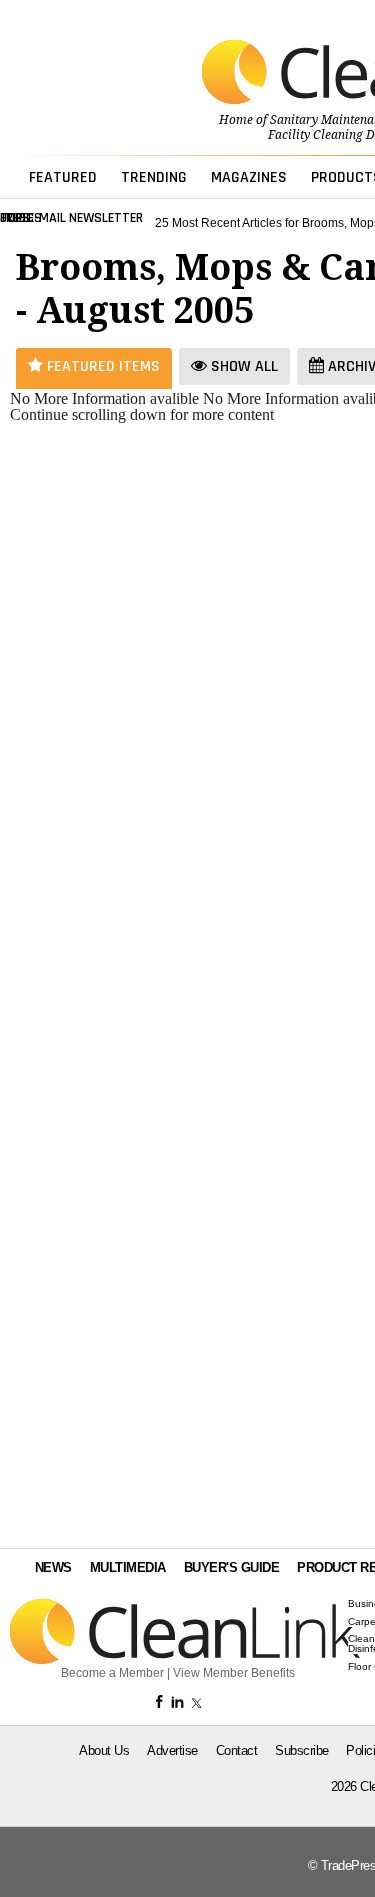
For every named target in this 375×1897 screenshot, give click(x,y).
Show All (242, 366)
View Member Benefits (234, 1673)
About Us (104, 1750)
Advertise (172, 1750)
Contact (237, 1750)
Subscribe (302, 1750)
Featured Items (101, 366)
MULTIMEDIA (128, 1567)
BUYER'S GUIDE (232, 1567)
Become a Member (112, 1673)
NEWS (53, 1567)
